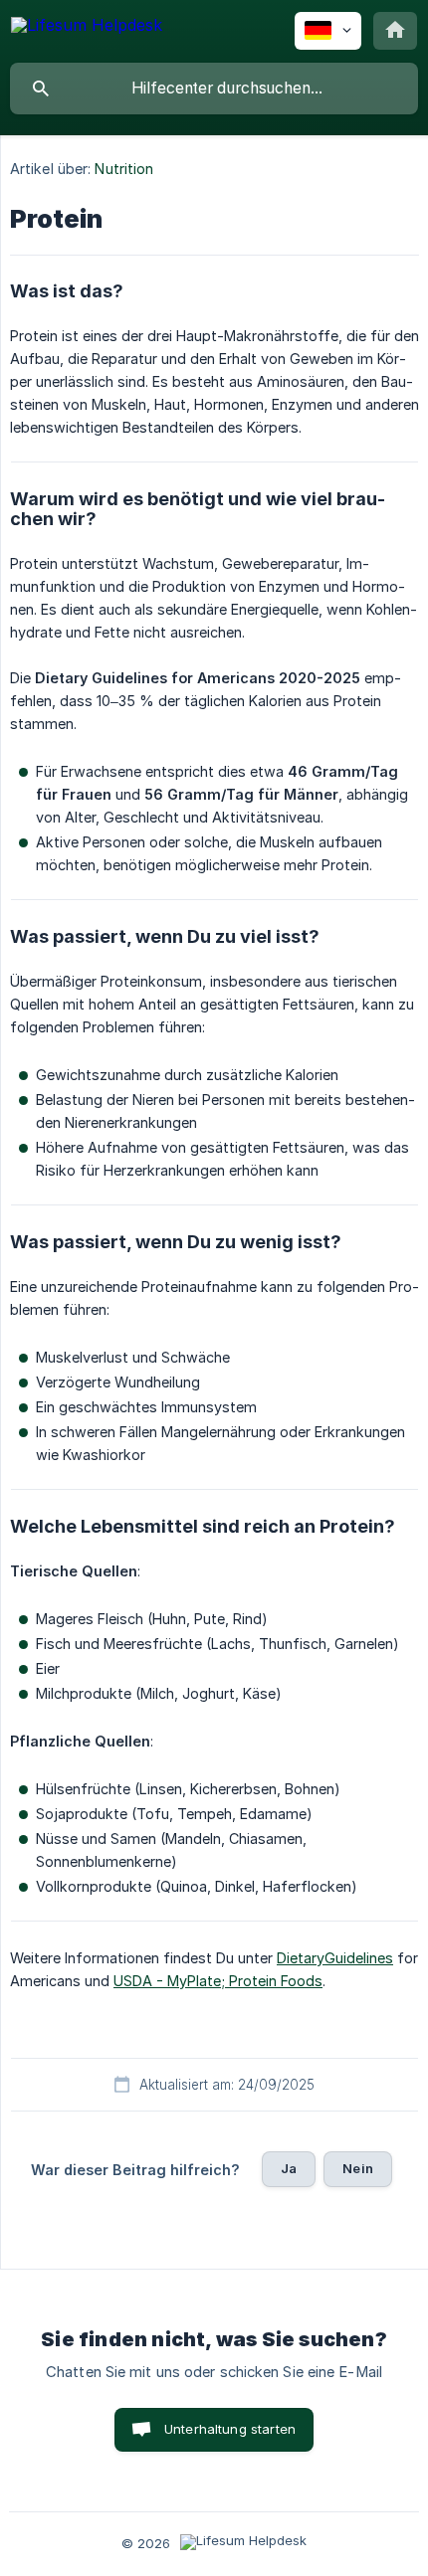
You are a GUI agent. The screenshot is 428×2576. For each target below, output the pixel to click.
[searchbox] (214, 89)
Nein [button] (358, 2168)
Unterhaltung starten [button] (230, 2429)
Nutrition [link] (124, 169)
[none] (87, 28)
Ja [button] (289, 2168)
